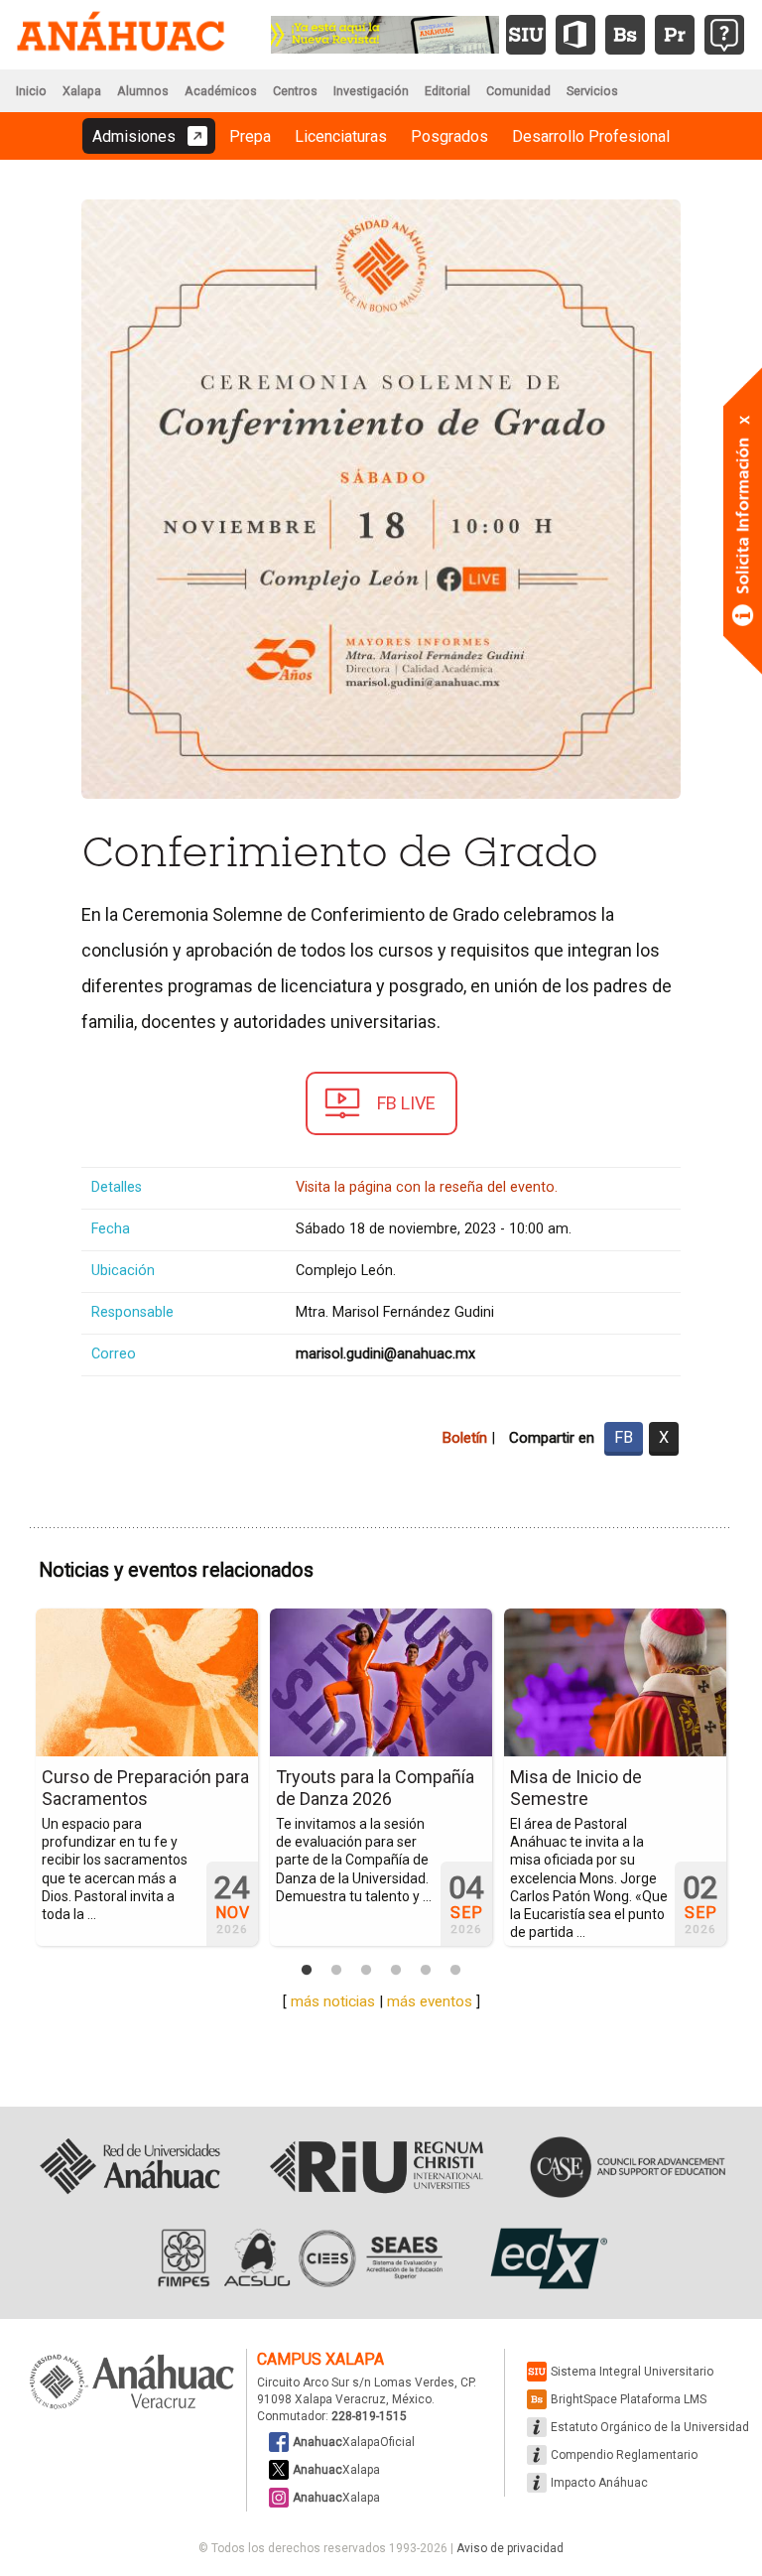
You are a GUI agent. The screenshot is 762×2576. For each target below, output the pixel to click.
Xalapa (82, 91)
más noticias (333, 2001)
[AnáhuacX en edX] (546, 2258)
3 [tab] (366, 1971)
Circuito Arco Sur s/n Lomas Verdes (356, 2383)
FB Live (406, 1103)
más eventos (430, 2001)
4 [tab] (396, 1971)
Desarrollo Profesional (591, 136)
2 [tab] (336, 1971)
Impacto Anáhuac (599, 2483)
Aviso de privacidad (510, 2548)
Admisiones (134, 136)
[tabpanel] (147, 1777)
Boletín (464, 1438)
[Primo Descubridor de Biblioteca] (675, 35)
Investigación (371, 91)
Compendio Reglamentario (624, 2455)
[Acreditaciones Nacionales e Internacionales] (298, 2258)
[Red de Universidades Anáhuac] (129, 2167)
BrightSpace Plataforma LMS (629, 2399)
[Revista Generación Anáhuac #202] (385, 33)
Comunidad (518, 91)
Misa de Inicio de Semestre (576, 1788)
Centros (295, 91)
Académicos (221, 91)
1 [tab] (307, 1971)
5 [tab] (426, 1971)
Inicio (31, 91)
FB (624, 1437)
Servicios (592, 91)
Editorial (447, 91)
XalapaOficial (354, 2442)
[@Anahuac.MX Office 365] (575, 35)
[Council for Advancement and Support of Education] (628, 2167)
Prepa (250, 136)
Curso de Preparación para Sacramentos (145, 1788)
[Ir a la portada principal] (121, 35)
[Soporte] (724, 35)
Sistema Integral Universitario (632, 2372)
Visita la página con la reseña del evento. (427, 1187)
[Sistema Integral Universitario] (526, 35)
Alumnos (143, 91)
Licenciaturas (341, 136)
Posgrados (449, 136)
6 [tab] (455, 1971)
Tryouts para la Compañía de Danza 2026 (375, 1788)
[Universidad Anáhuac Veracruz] (132, 2383)
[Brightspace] (625, 35)
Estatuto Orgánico (650, 2427)
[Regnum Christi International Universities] (377, 2167)
